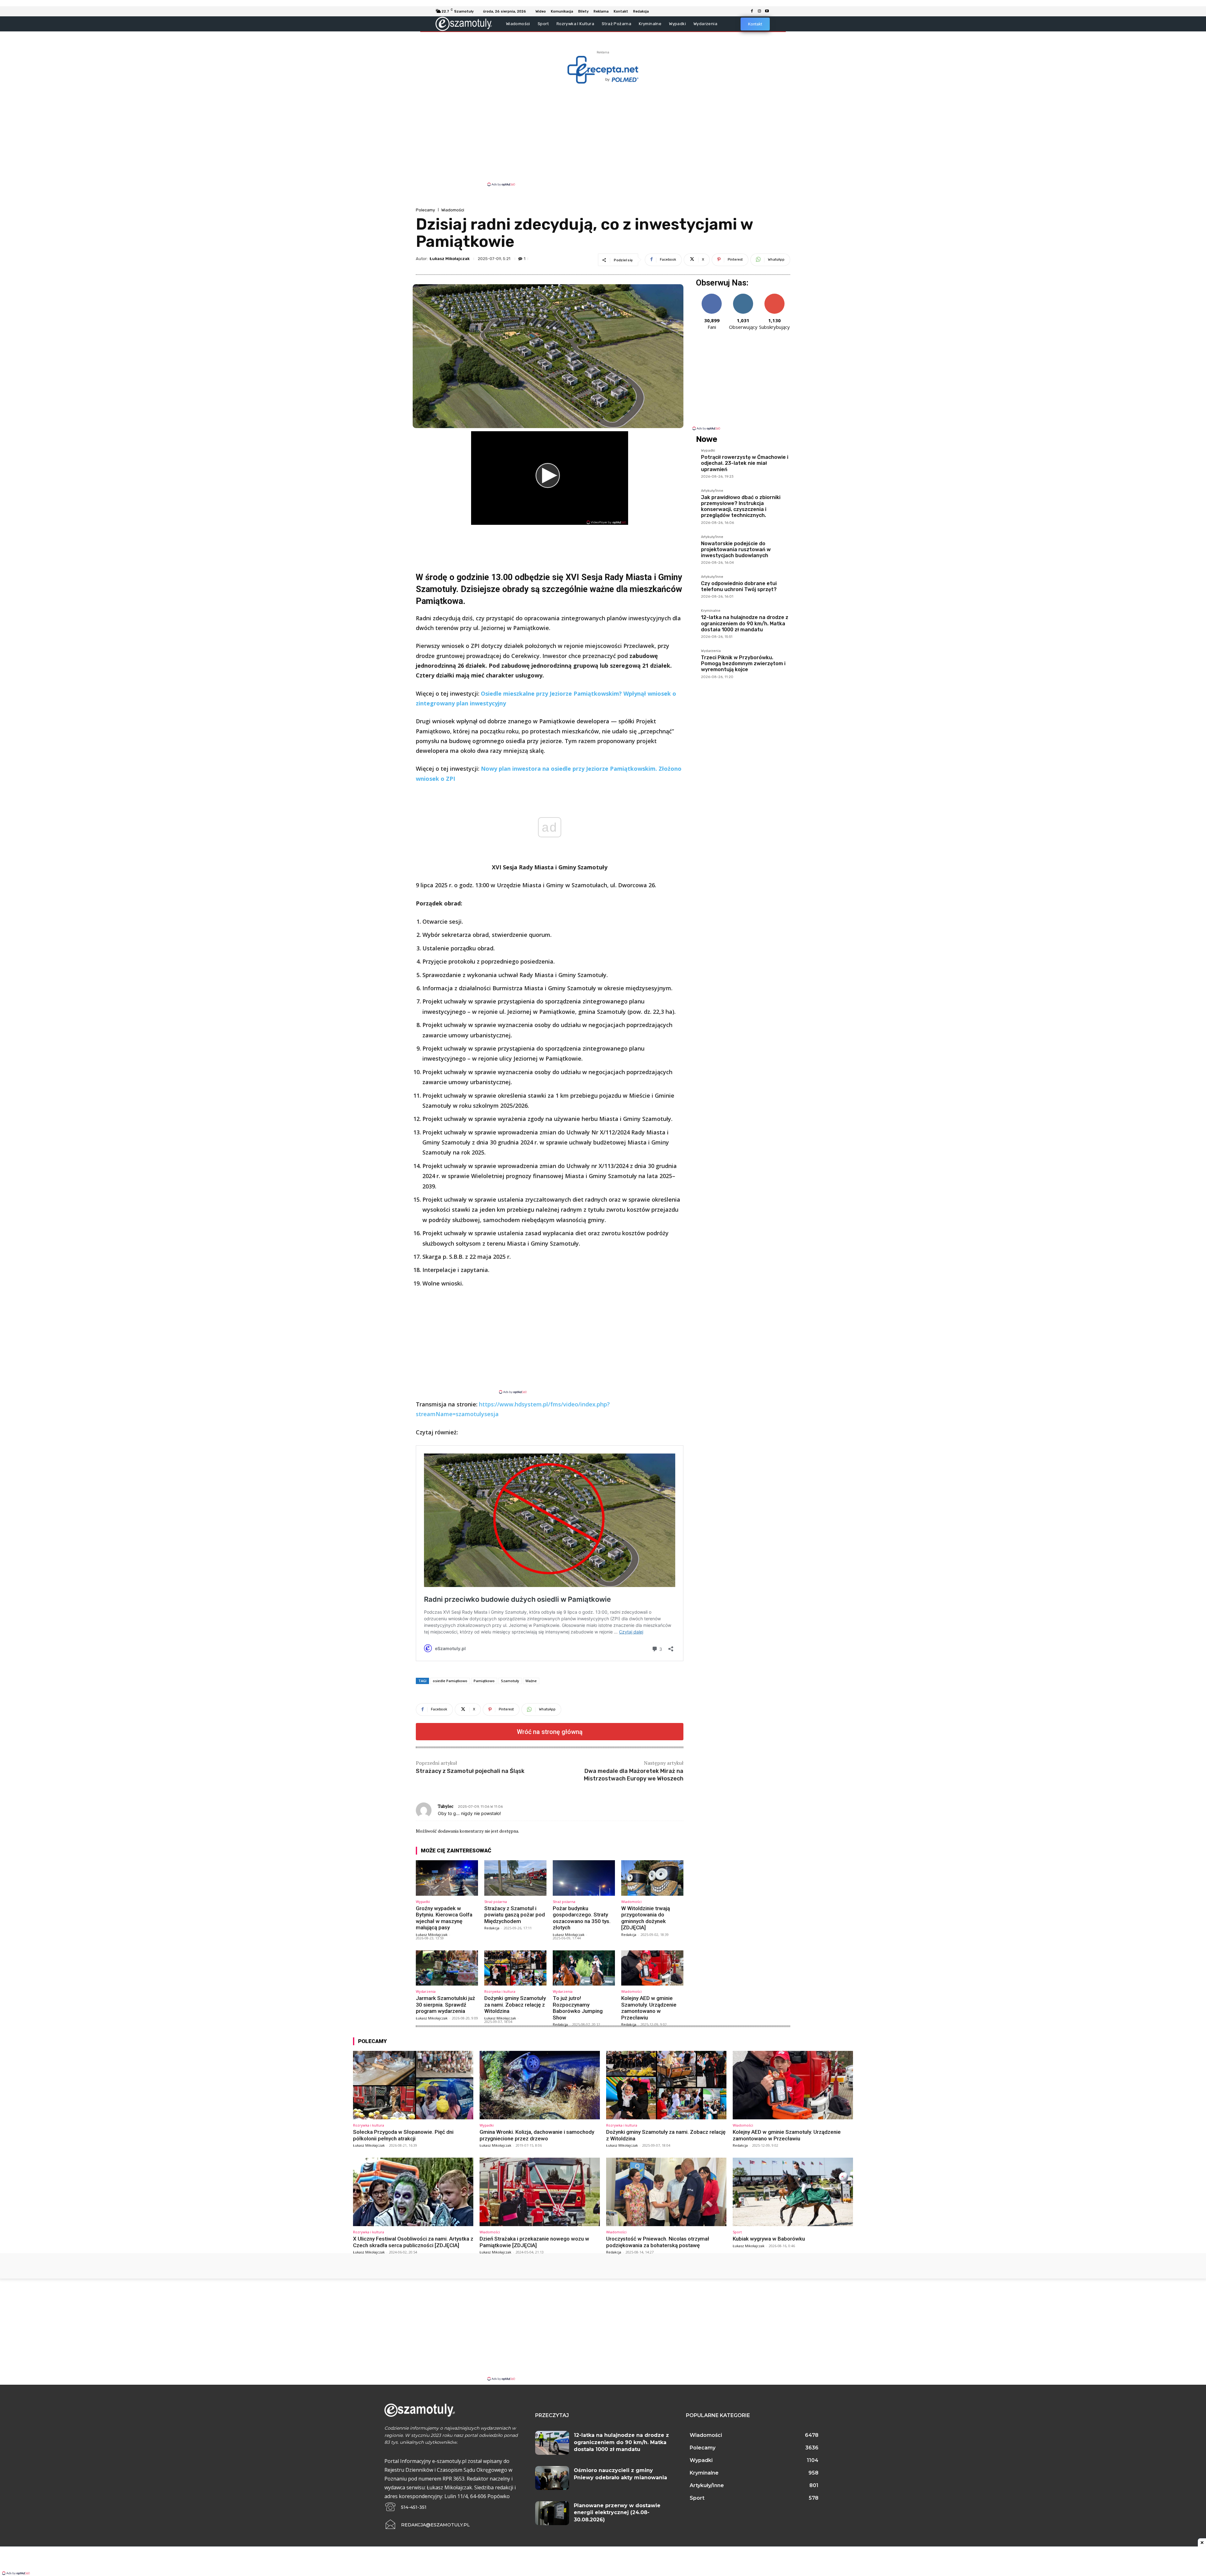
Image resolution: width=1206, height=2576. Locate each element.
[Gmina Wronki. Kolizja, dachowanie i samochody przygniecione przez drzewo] (540, 2085)
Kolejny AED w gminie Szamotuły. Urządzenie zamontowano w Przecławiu (649, 2008)
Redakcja (492, 1928)
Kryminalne (711, 611)
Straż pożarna (496, 1902)
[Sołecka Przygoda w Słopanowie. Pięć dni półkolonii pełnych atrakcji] (413, 2085)
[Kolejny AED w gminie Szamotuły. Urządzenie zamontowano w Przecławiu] (652, 1968)
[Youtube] (767, 11)
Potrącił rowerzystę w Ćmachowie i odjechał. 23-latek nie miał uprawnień (745, 463)
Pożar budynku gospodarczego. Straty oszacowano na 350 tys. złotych (582, 1918)
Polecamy (425, 210)
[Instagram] (759, 11)
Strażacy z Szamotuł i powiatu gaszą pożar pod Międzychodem (515, 1915)
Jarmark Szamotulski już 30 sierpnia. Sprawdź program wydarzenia (445, 2005)
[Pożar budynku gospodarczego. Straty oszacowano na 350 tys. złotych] (584, 1878)
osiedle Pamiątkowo (450, 1681)
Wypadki (423, 1902)
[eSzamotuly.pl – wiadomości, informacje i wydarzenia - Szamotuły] (464, 24)
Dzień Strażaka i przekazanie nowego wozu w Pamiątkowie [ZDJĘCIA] (534, 2242)
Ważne (531, 1681)
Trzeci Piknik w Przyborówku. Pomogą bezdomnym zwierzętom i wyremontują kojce (743, 663)
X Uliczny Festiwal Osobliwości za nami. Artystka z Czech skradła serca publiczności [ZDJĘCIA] (413, 2242)
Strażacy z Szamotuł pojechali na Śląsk (470, 1771)
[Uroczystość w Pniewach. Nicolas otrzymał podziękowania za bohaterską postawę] (666, 2192)
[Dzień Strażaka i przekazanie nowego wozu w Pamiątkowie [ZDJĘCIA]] (540, 2192)
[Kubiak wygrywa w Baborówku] (793, 2192)
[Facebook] (752, 11)
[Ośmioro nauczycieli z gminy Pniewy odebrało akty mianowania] (552, 2478)
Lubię (712, 296)
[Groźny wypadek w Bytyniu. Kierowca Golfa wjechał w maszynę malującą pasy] (447, 1878)
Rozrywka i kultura (500, 1991)
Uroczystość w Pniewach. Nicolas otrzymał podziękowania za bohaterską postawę (658, 2242)
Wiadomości (453, 210)
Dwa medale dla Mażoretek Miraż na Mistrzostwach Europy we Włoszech (634, 1775)
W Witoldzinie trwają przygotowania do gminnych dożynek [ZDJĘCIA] (646, 1918)
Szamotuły (510, 1681)
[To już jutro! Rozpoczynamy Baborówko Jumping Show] (584, 1968)
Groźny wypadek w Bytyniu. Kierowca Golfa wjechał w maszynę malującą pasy (444, 1918)
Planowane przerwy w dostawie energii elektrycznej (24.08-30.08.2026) (617, 2513)
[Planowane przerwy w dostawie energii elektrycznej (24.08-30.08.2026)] (552, 2513)
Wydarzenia (426, 1991)
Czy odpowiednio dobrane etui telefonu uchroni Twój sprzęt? (739, 586)
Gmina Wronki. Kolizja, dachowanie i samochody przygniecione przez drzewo (537, 2135)
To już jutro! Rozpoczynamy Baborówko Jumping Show (578, 2008)
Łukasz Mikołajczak (450, 259)
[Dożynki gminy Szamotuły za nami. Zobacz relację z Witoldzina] (515, 1968)
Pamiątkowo (484, 1681)
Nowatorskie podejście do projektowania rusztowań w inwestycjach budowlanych (736, 549)
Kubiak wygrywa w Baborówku (769, 2239)
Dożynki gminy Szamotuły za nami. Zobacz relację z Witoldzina (515, 2005)
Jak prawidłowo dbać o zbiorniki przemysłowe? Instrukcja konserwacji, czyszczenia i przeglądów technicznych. (741, 506)
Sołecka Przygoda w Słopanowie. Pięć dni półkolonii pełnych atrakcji (403, 2135)
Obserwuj (743, 296)
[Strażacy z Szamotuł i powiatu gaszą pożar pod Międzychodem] (515, 1878)
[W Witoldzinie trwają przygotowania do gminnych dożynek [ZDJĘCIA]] (652, 1878)
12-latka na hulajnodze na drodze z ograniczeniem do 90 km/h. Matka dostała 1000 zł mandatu (745, 623)
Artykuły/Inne (712, 491)
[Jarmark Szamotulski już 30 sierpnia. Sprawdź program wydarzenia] (447, 1968)
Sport (737, 2232)
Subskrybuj (774, 296)
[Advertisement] (603, 134)
